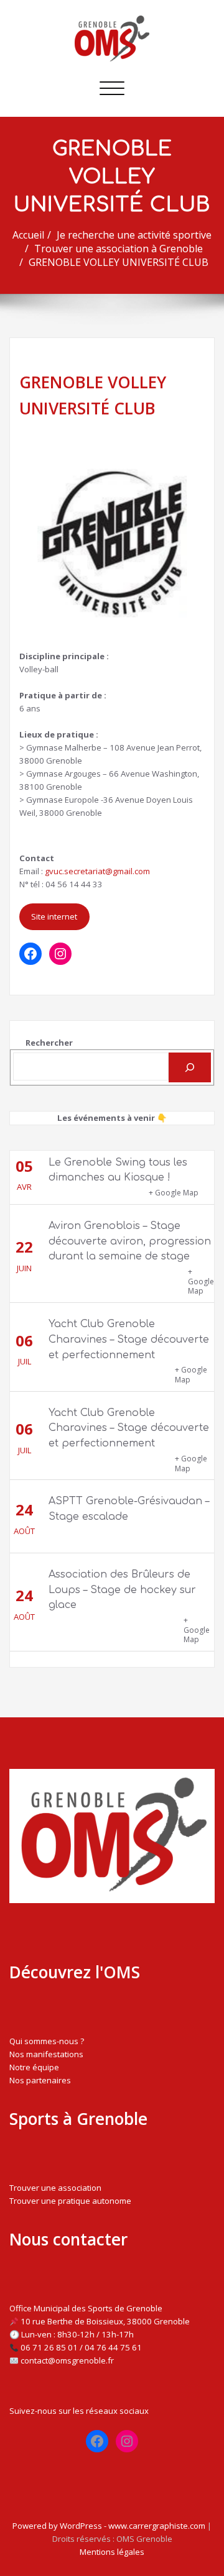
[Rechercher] (190, 1067)
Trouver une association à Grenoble (119, 249)
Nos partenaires (40, 2080)
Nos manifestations (46, 2054)
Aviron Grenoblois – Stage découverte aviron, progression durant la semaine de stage (130, 1241)
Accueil (28, 235)
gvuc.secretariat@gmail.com (97, 871)
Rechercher (49, 1043)
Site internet (54, 916)
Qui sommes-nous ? (47, 2041)
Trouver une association (55, 2188)
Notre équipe (34, 2067)
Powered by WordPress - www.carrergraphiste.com (109, 2526)
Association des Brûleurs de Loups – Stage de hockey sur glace (122, 1590)
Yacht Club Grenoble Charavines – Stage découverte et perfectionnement (129, 1340)
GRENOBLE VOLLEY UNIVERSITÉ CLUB (119, 262)
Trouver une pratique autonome (70, 2201)
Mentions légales (112, 2552)
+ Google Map (174, 1193)
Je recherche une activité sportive (134, 235)
